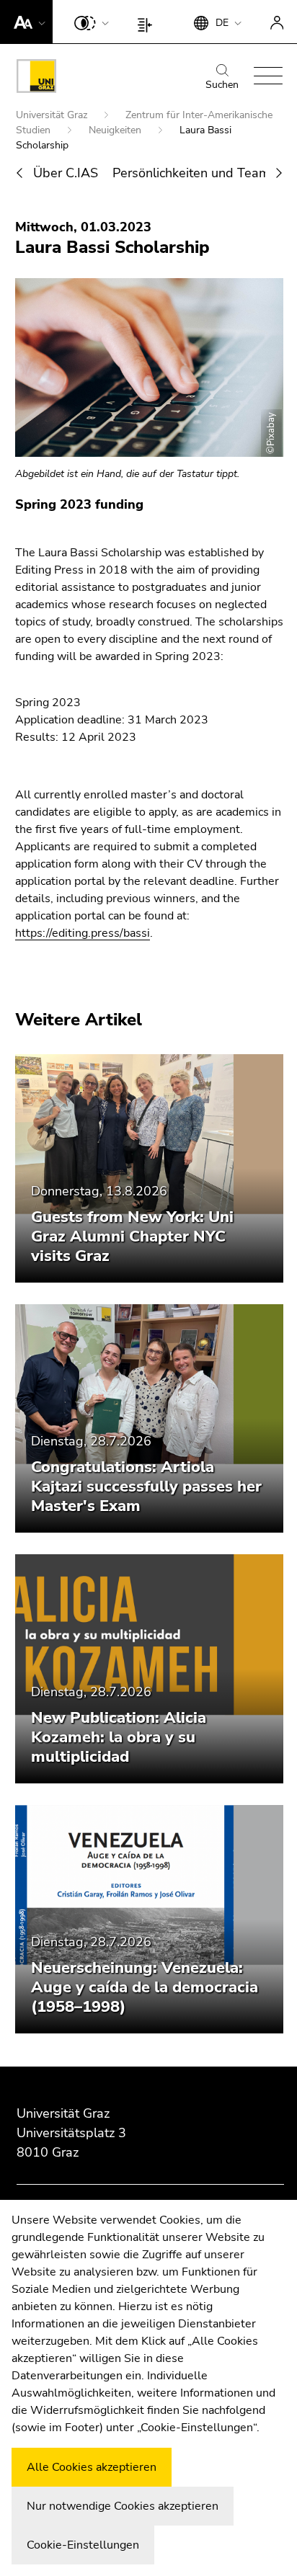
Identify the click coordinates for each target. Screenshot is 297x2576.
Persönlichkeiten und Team (191, 173)
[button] (26, 22)
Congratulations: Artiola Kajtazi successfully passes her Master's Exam (146, 1487)
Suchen (222, 85)
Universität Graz (53, 115)
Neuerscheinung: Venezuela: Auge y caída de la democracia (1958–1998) (145, 1987)
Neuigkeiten (116, 130)
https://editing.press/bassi (83, 933)
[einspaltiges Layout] (148, 22)
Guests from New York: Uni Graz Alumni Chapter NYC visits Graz (132, 1236)
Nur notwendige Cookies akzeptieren (123, 2506)
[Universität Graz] (36, 79)
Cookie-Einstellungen (83, 2545)
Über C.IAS (66, 173)
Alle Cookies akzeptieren (92, 2467)
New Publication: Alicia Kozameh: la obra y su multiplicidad (119, 1737)
